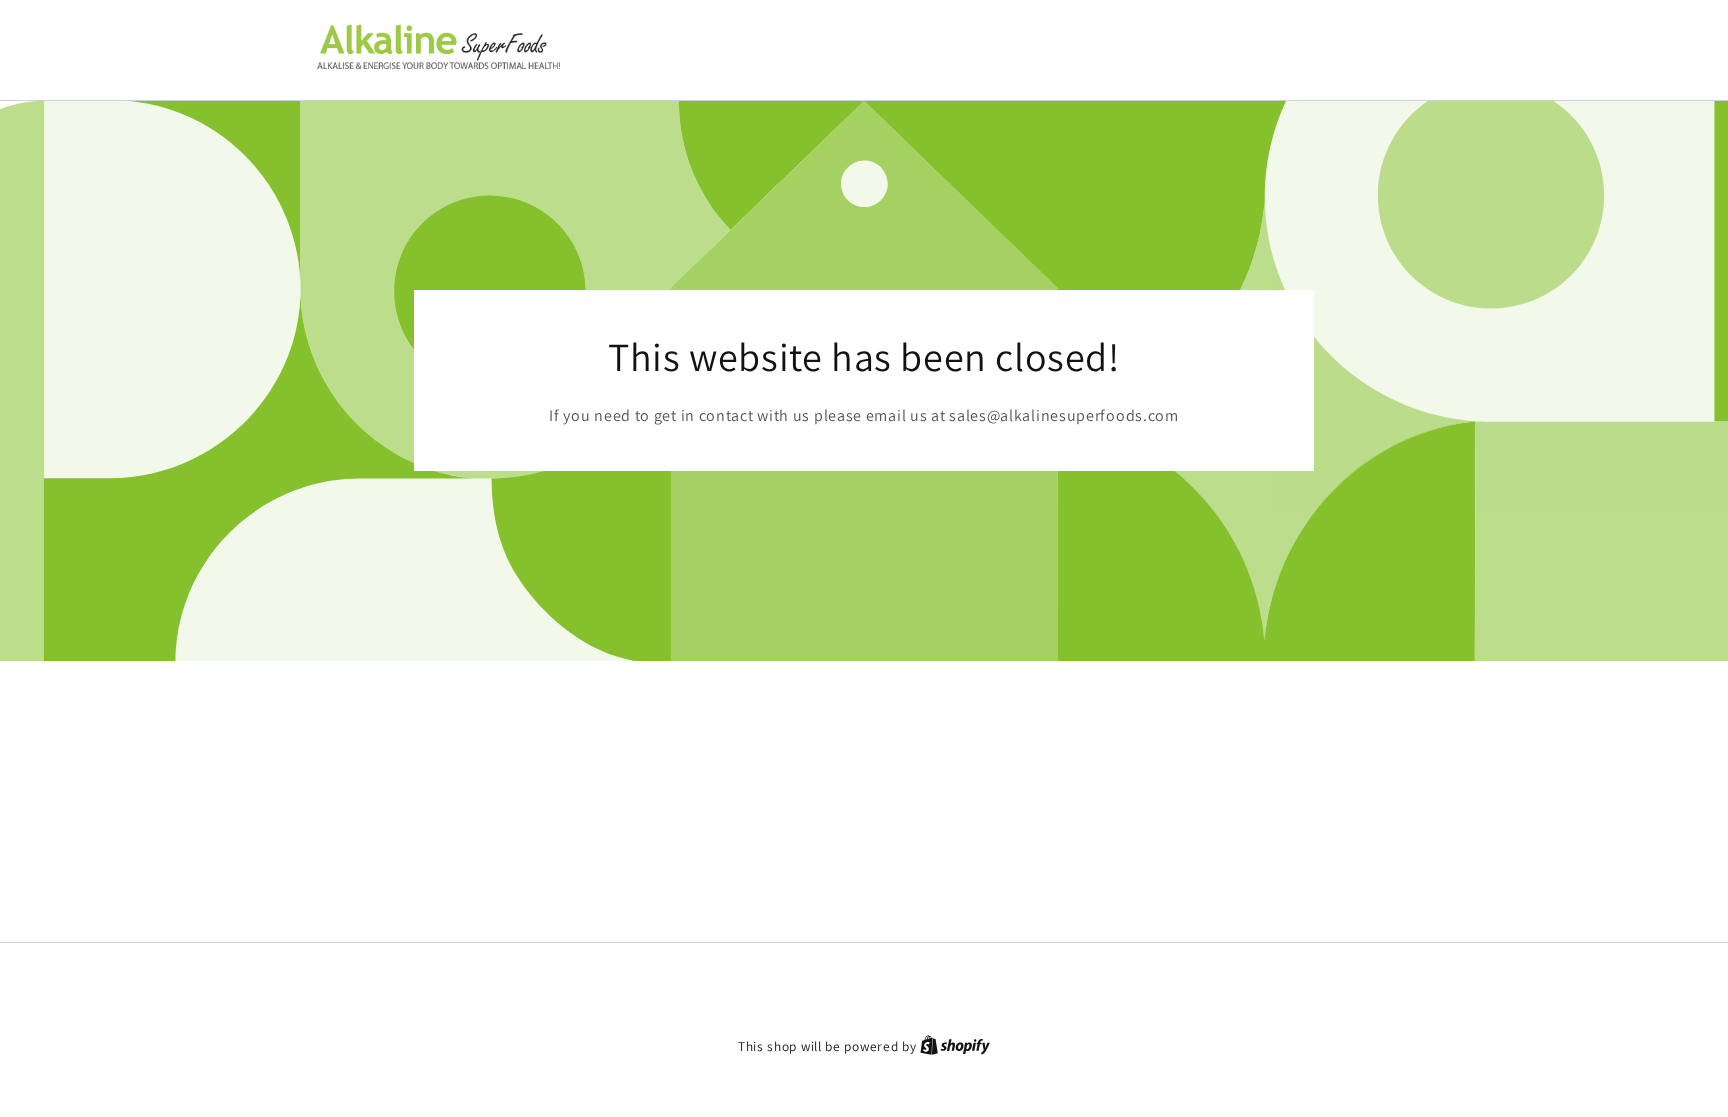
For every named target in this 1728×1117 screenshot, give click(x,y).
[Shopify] (955, 1046)
